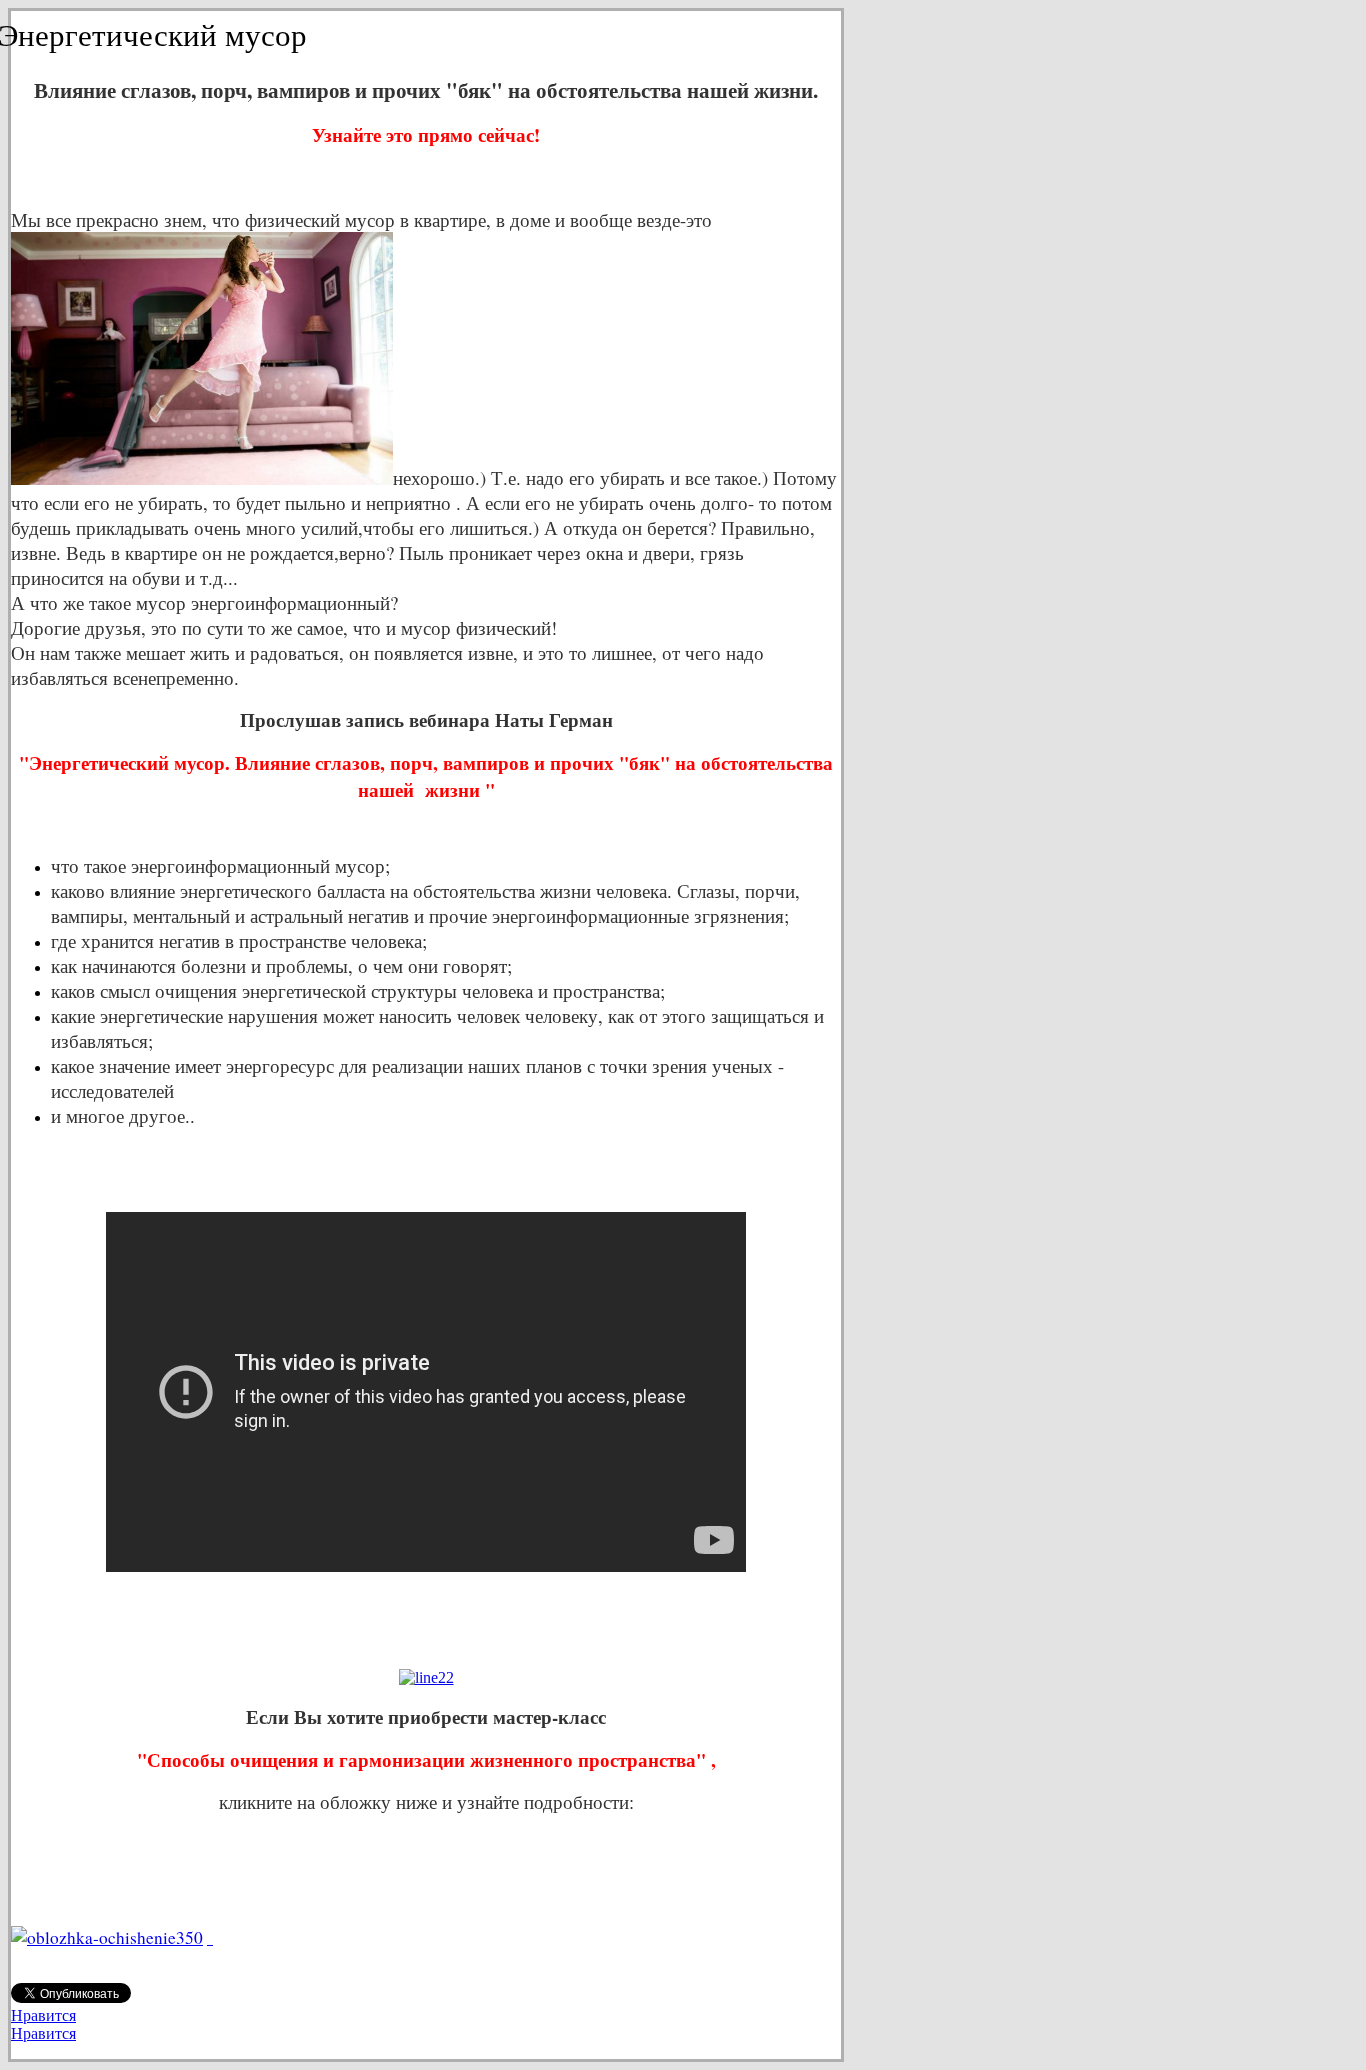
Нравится (43, 2015)
